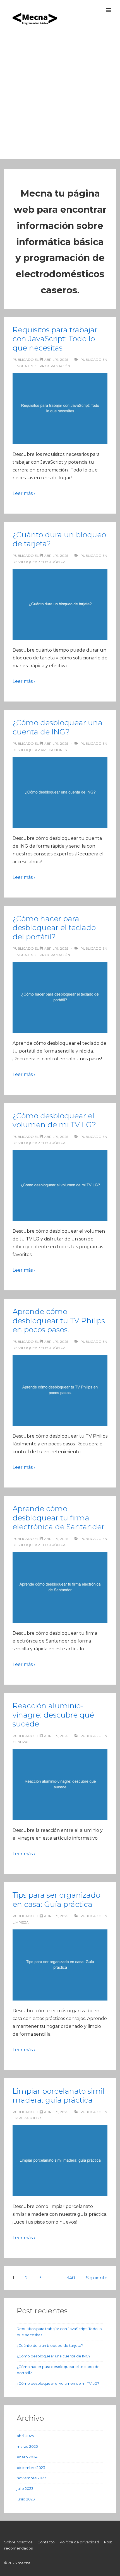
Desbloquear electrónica (39, 562)
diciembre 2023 (31, 2468)
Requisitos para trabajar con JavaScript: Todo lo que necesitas (55, 339)
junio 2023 (26, 2499)
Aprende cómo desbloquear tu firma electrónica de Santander (58, 1518)
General (21, 1742)
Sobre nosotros (18, 2542)
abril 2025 (25, 2436)
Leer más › (24, 493)
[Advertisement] (60, 99)
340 (71, 2278)
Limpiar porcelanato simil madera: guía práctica (58, 2096)
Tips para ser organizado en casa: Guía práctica (56, 1900)
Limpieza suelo (27, 2118)
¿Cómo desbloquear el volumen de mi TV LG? (54, 1120)
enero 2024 (27, 2457)
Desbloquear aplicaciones (40, 750)
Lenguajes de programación (41, 366)
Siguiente (97, 2278)
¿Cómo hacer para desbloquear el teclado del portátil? (54, 928)
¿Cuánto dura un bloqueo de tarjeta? (50, 2345)
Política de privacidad (79, 2542)
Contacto (46, 2542)
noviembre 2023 (32, 2478)
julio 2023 (25, 2488)
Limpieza (21, 1922)
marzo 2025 (27, 2446)
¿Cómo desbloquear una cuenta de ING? (57, 727)
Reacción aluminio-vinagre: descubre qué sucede (53, 1715)
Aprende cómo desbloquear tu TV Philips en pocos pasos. (59, 1321)
